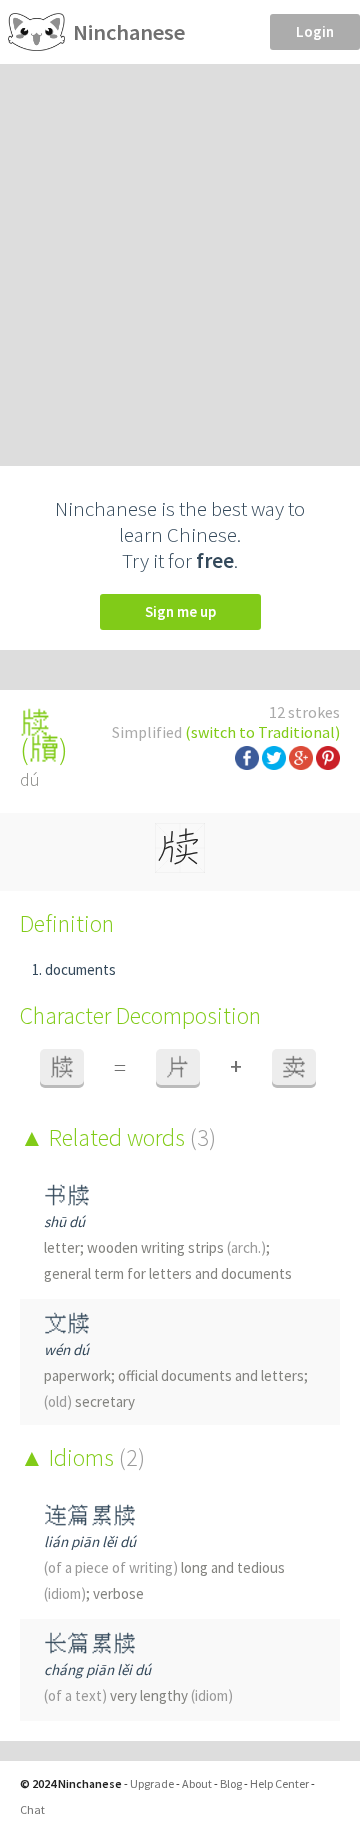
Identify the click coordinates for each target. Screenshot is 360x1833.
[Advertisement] (180, 254)
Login (315, 31)
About (197, 1783)
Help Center (279, 1783)
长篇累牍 (90, 1643)
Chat (32, 1809)
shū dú (64, 1221)
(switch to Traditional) (262, 732)
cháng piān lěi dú (97, 1669)
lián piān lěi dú (90, 1541)
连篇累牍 (90, 1515)
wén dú (66, 1349)
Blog (231, 1783)
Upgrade (152, 1783)
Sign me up (180, 611)
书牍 (67, 1195)
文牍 (67, 1323)
